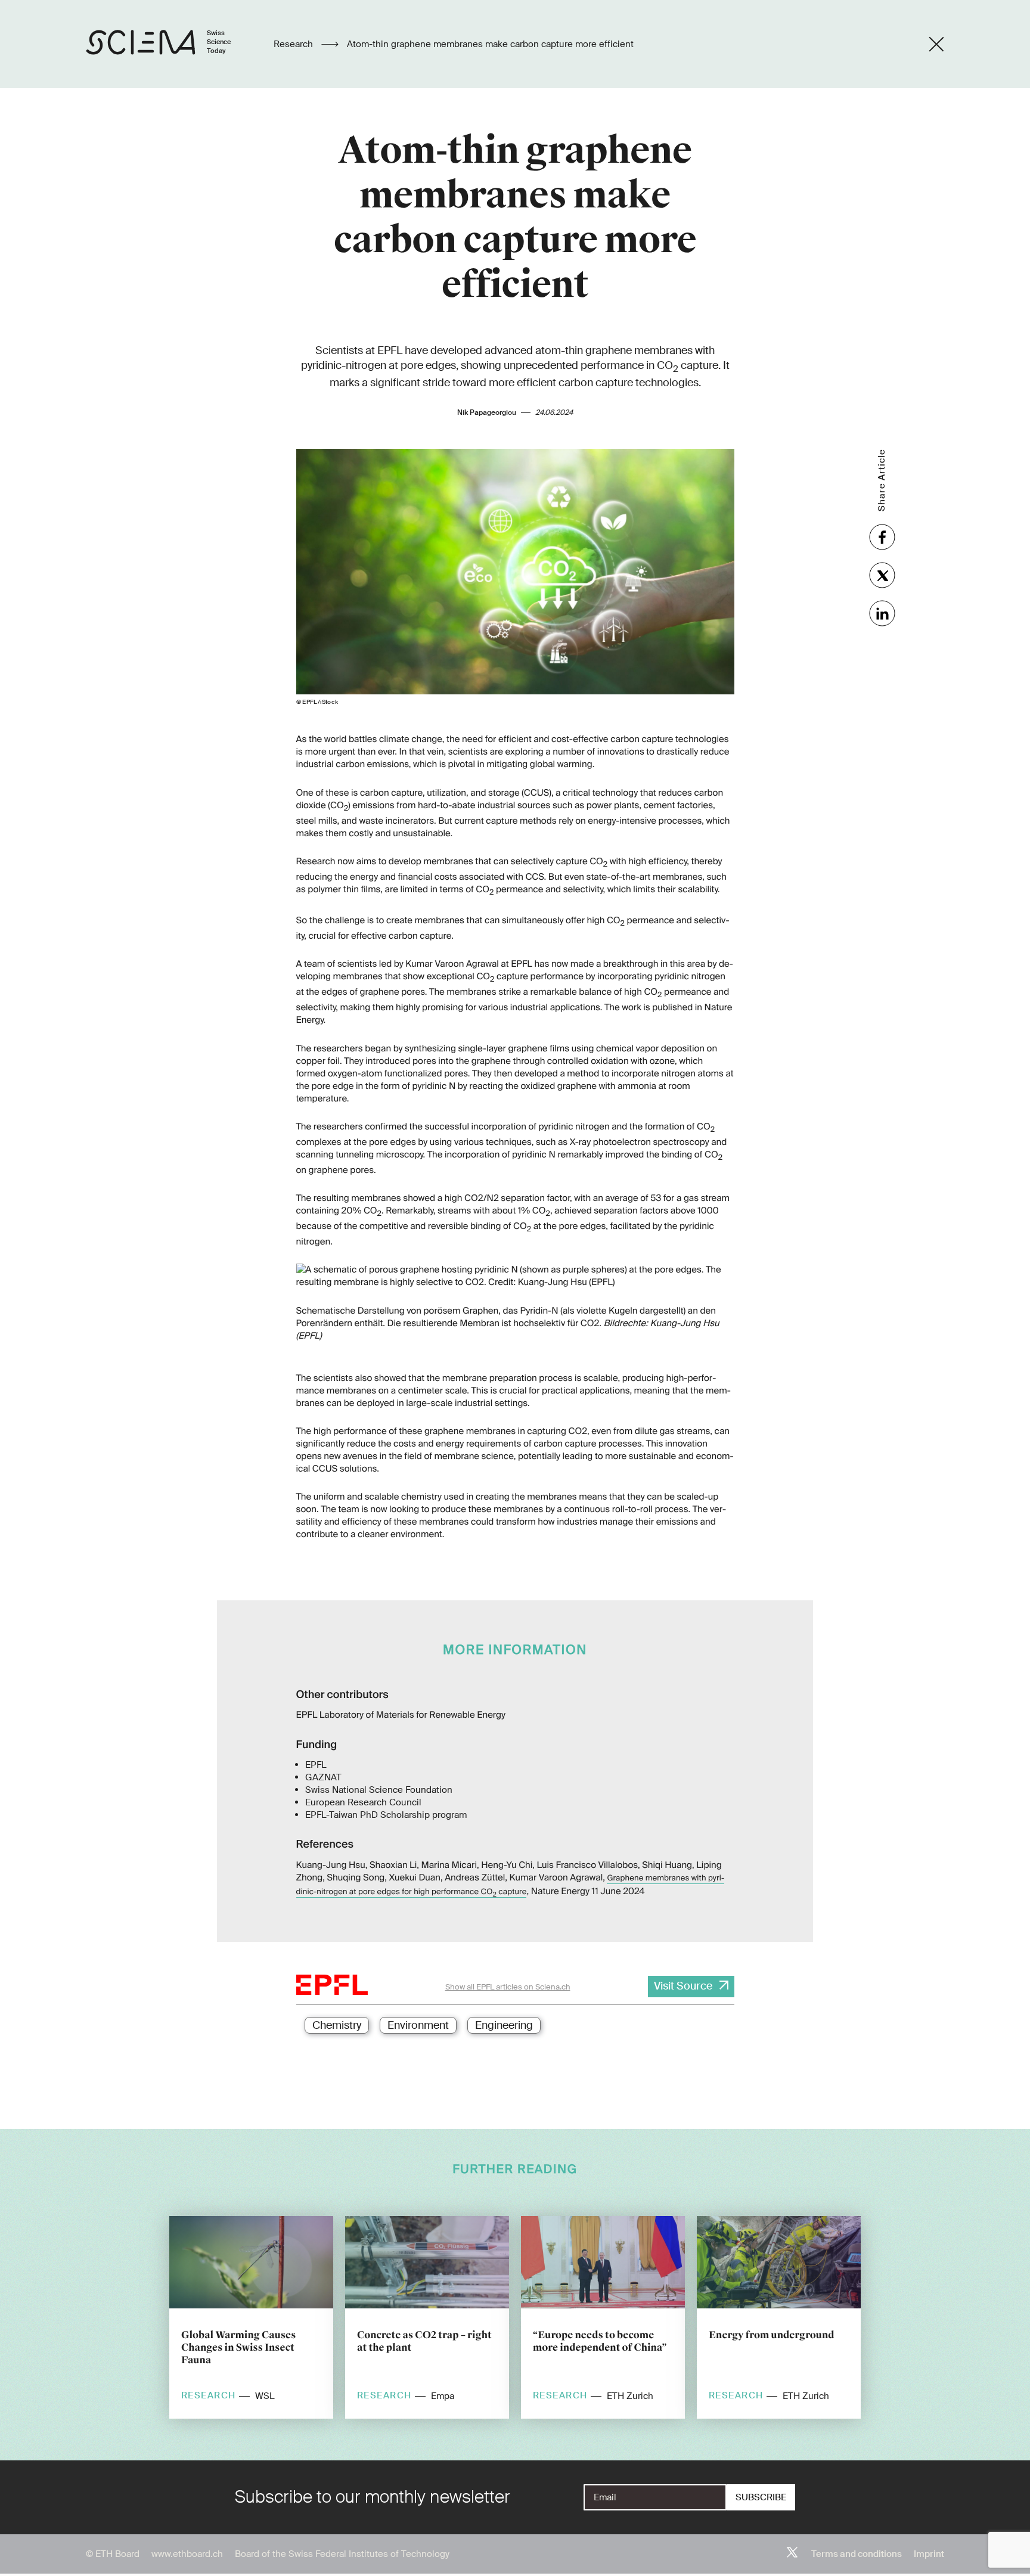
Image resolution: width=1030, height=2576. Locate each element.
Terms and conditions (857, 2554)
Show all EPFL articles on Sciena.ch (508, 1987)
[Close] (936, 44)
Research (294, 44)
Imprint (929, 2554)
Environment (418, 2025)
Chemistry (337, 2025)
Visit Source (683, 1986)
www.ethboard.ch (187, 2554)
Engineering (504, 2025)
